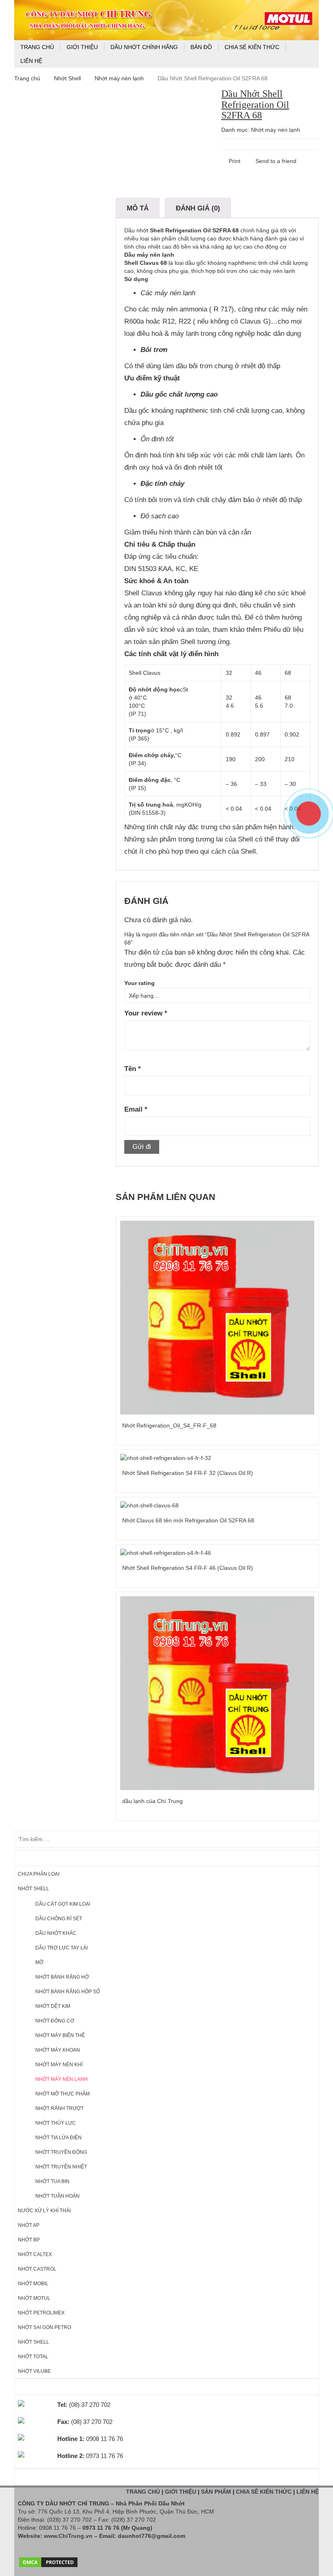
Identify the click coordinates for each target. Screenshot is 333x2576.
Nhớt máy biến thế (60, 2035)
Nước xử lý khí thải (44, 2211)
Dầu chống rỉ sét (59, 1919)
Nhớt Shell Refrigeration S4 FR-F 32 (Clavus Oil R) (188, 1473)
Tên (133, 1069)
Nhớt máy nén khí (59, 2065)
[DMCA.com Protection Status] (48, 2560)
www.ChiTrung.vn (68, 2536)
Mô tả (138, 208)
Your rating (139, 983)
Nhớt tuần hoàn (57, 2196)
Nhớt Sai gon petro (44, 2327)
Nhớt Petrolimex (41, 2313)
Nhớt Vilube (34, 2371)
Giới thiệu (82, 47)
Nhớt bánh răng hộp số (68, 1992)
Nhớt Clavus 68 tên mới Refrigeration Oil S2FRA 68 (188, 1520)
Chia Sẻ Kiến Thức (252, 47)
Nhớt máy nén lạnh (119, 78)
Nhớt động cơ (55, 2021)
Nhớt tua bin (52, 2181)
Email (136, 1109)
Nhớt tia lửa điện (58, 2138)
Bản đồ (201, 47)
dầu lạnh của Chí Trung (152, 1801)
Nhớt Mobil (33, 2284)
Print (234, 161)
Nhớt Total (33, 2357)
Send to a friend (275, 161)
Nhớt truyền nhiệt (61, 2167)
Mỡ (39, 1962)
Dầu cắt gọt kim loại (63, 1904)
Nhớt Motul (34, 2298)
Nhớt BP (29, 2240)
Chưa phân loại (39, 1874)
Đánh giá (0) (198, 208)
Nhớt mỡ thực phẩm (63, 2094)
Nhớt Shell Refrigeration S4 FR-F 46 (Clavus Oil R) (188, 1568)
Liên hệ (31, 61)
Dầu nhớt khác (56, 1933)
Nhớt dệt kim (53, 2006)
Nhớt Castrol (37, 2269)
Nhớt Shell (67, 78)
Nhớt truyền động (61, 2152)
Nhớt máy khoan (58, 2050)
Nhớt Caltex (35, 2254)
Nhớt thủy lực (56, 2123)
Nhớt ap (29, 2225)
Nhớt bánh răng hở (62, 1977)
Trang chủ (37, 47)
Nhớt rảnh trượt (59, 2108)
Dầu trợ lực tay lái (62, 1948)
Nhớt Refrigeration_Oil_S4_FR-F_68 (169, 1425)
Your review (146, 1013)
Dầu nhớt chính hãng (144, 47)
